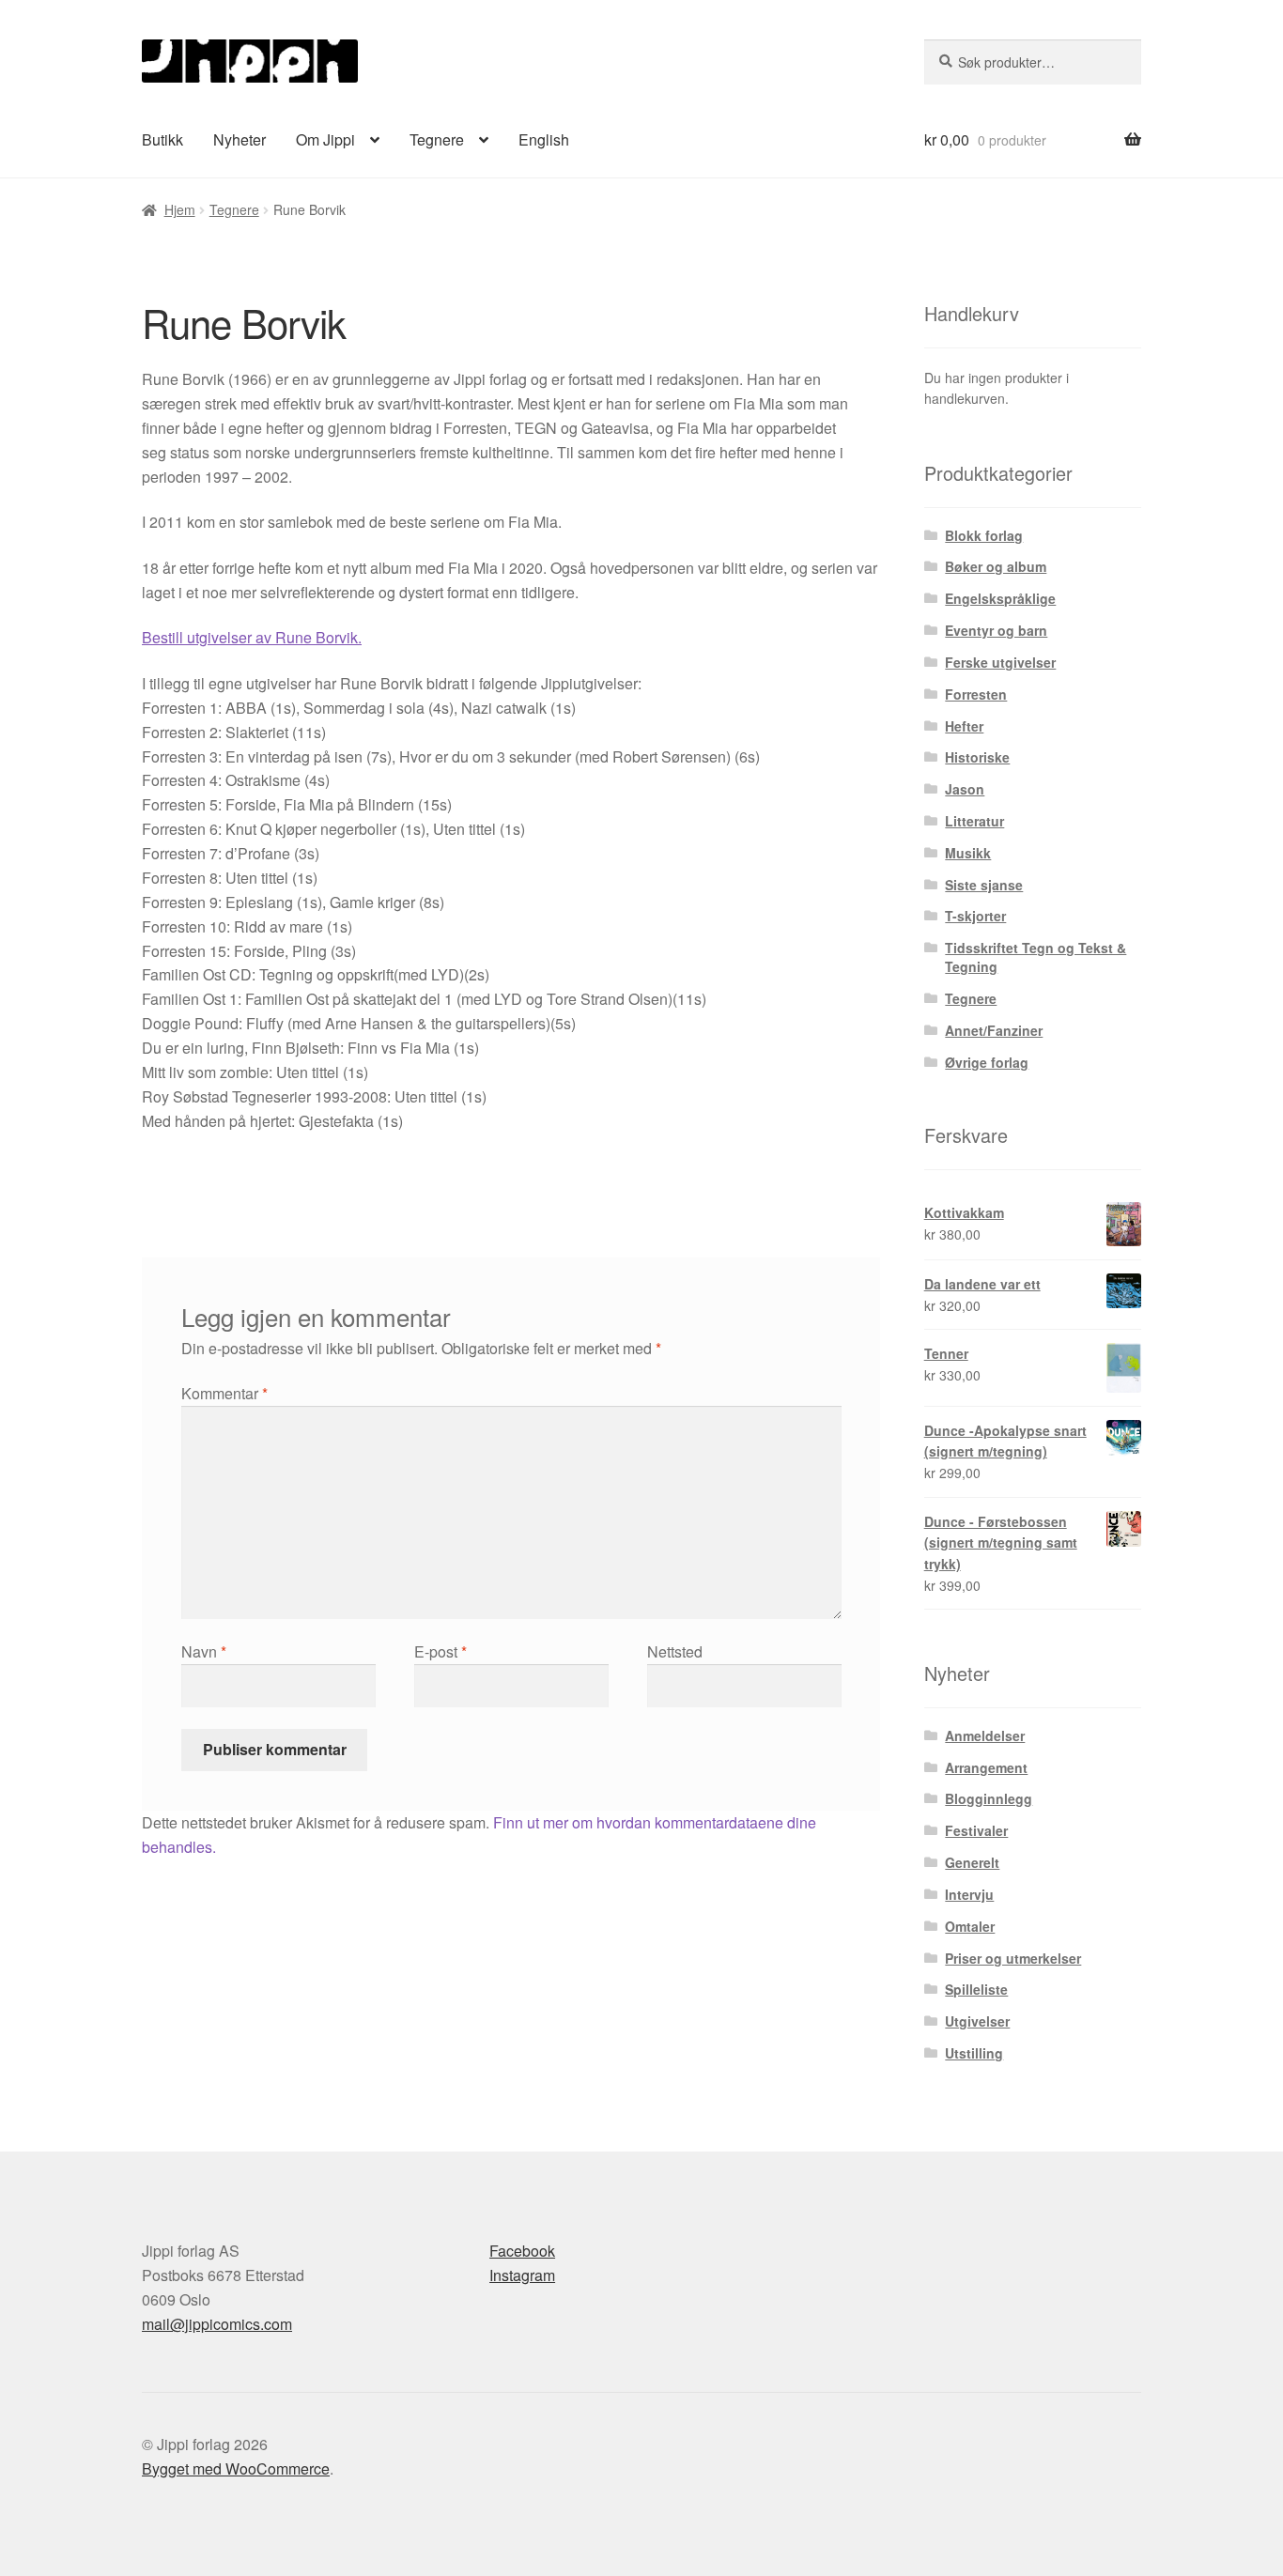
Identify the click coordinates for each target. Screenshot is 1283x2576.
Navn (204, 1651)
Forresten (976, 694)
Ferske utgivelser (1000, 662)
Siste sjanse (984, 885)
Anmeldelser (985, 1735)
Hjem (180, 209)
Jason (965, 789)
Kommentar (224, 1393)
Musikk (968, 853)
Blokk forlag (984, 535)
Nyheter (240, 139)
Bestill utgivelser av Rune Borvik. (252, 637)
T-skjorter (975, 916)
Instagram (522, 2275)
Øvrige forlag (987, 1062)
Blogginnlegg (989, 1798)
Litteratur (974, 821)
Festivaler (976, 1830)
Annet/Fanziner (994, 1030)
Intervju (969, 1894)
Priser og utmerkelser (1013, 1958)
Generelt (972, 1862)
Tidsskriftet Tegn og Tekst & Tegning (1036, 957)
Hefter (964, 726)
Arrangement (986, 1767)
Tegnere (437, 139)
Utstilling (974, 2053)
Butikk (162, 139)
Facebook (522, 2251)
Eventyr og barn (996, 630)
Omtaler (970, 1926)
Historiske (977, 757)
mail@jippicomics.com (217, 2324)
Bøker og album (996, 566)
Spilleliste (976, 1989)
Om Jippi (325, 139)
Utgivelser (977, 2021)
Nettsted (675, 1651)
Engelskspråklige (1000, 598)
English (544, 139)
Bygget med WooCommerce (236, 2468)
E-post (441, 1651)
